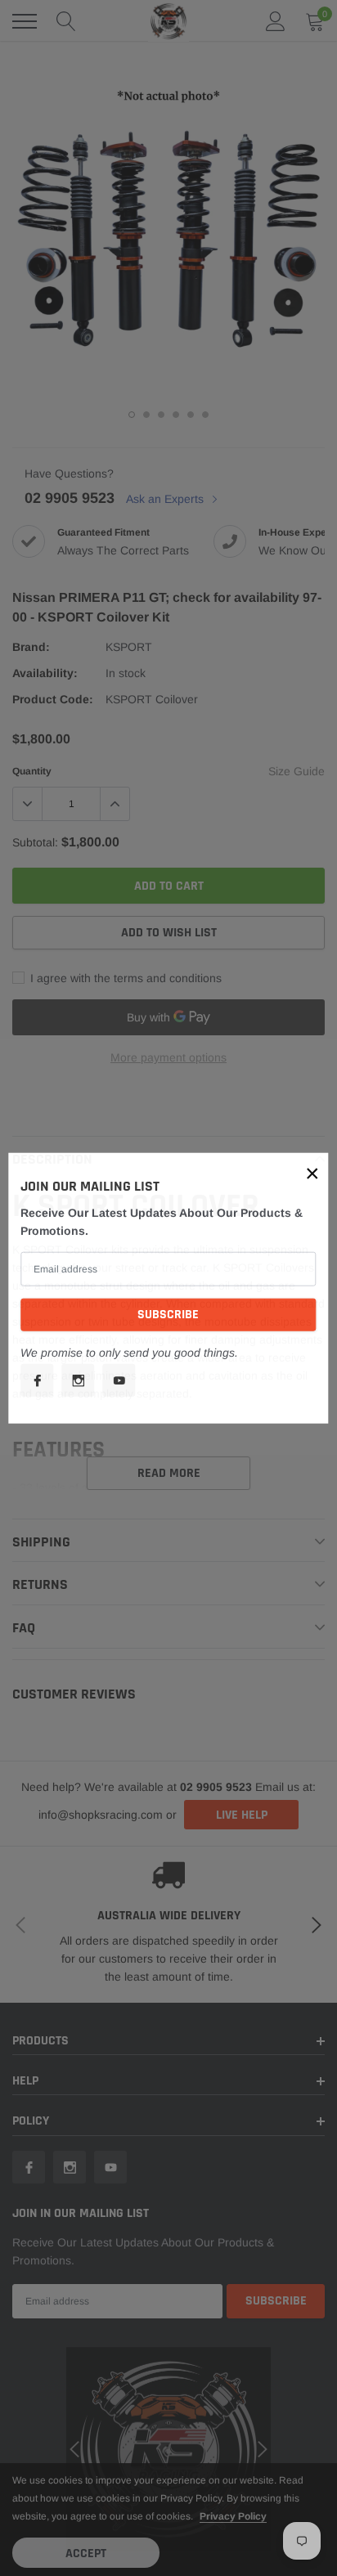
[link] (37, 1380)
